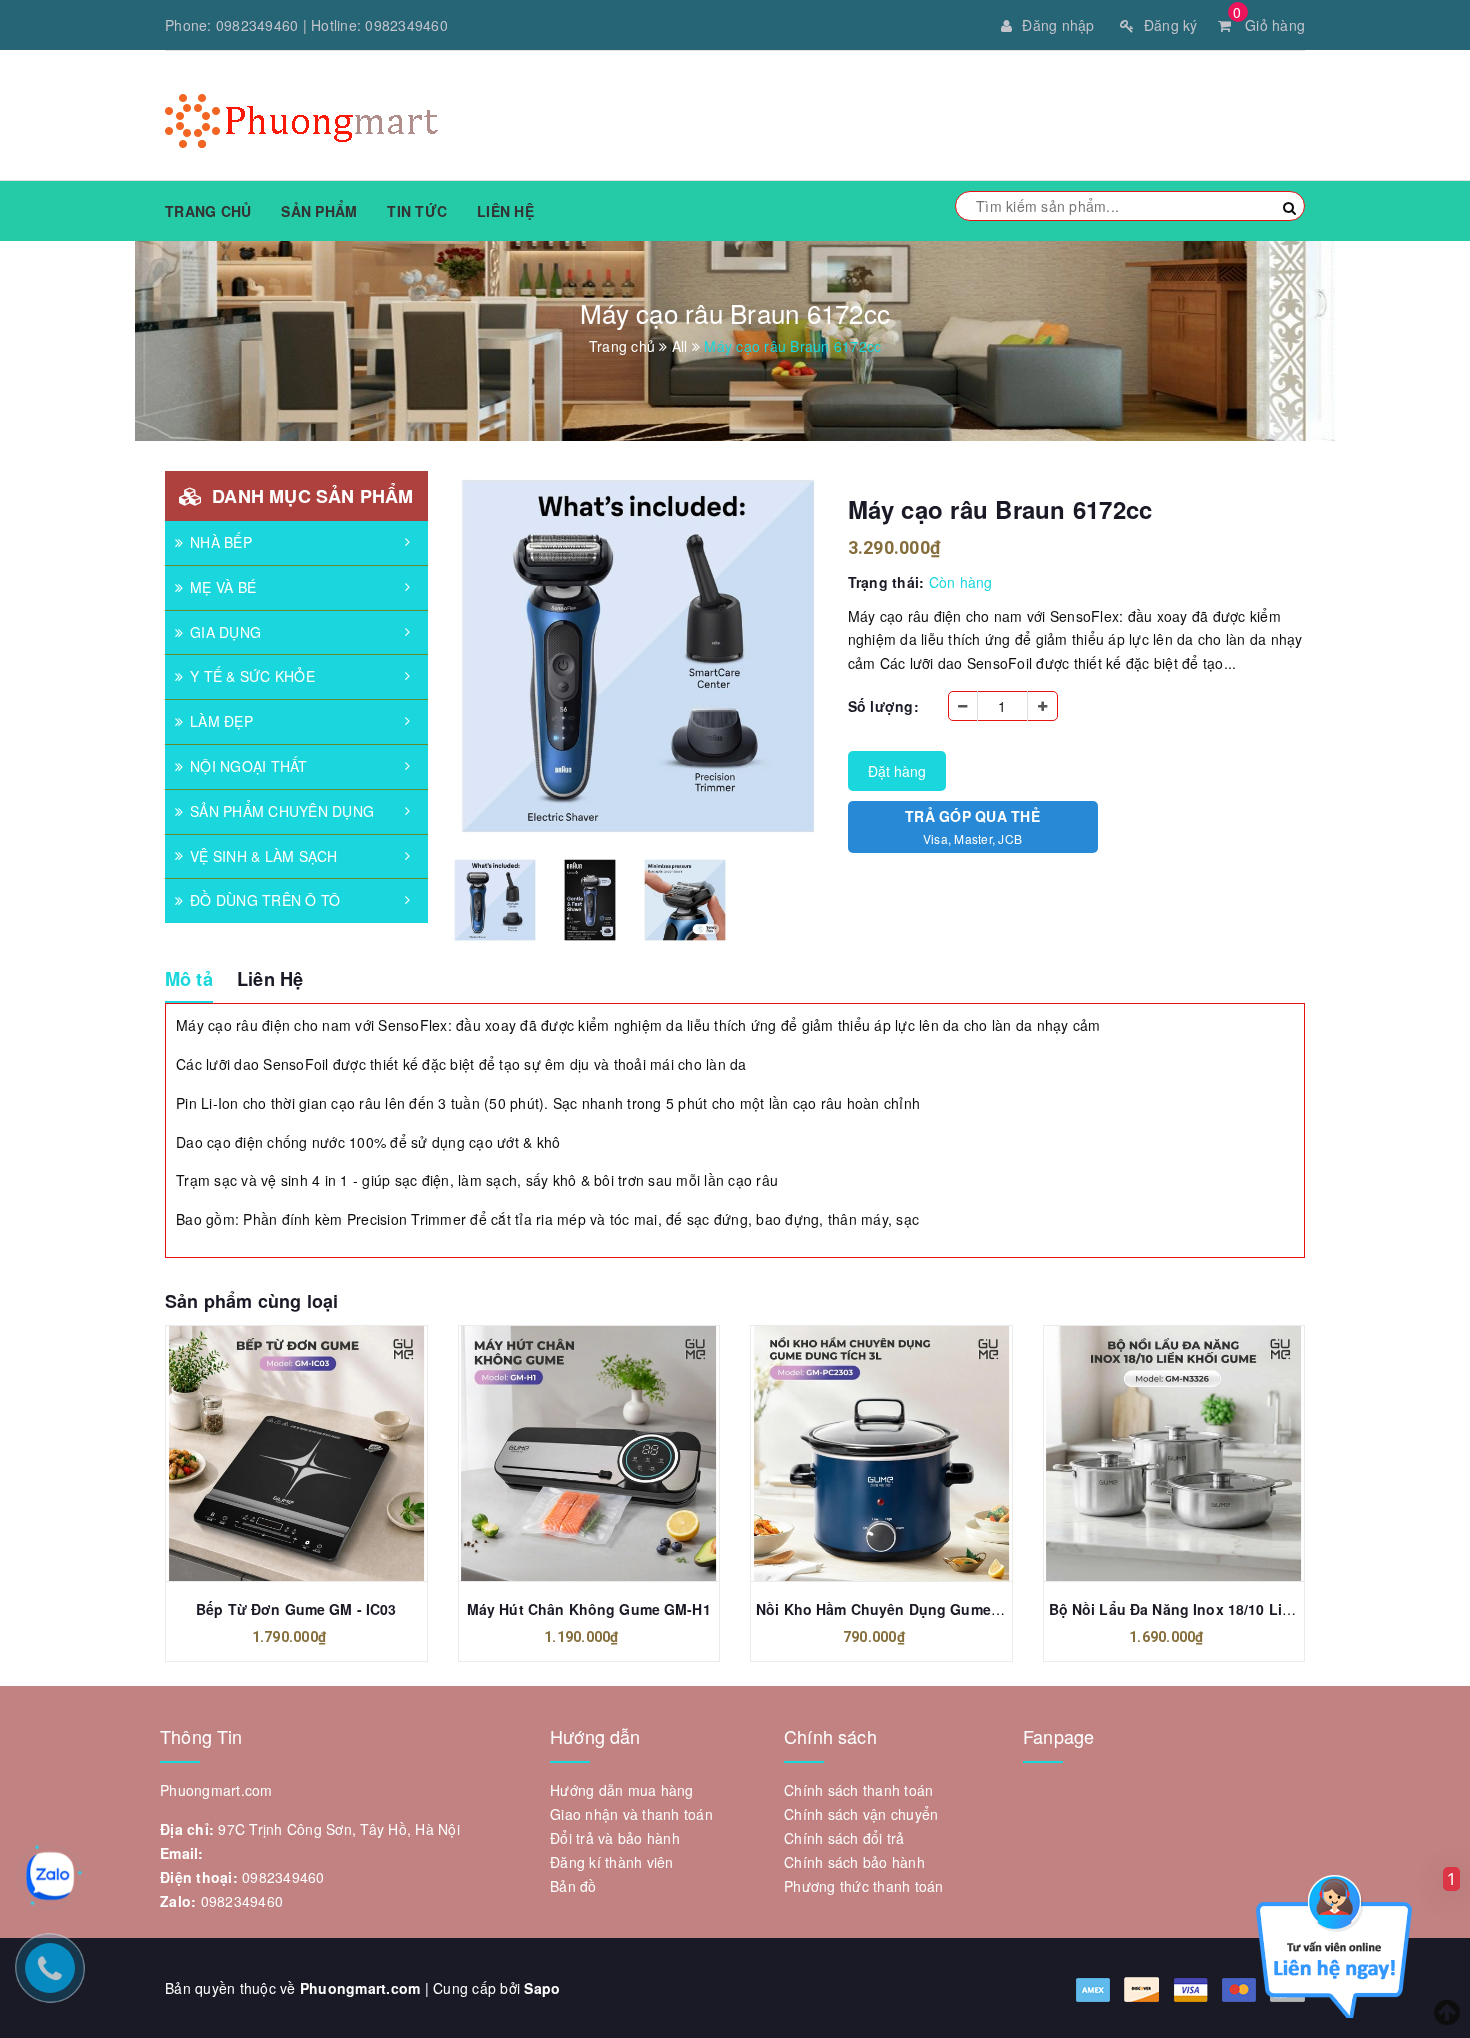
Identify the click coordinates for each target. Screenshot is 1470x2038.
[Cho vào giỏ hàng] (274, 1454)
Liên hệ (505, 211)
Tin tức (417, 211)
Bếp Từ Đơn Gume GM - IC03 (296, 1609)
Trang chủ (208, 211)
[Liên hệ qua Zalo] (50, 1876)
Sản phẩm (319, 211)
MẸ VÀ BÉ (223, 587)
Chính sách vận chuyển (861, 1814)
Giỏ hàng (1269, 25)
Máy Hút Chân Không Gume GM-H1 (589, 1609)
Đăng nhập (1058, 25)
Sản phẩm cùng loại (251, 1301)
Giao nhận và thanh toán (631, 1814)
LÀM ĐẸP (221, 721)
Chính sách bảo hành (854, 1862)
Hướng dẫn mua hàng (622, 1790)
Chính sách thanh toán (858, 1790)
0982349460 (257, 25)
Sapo (542, 1988)
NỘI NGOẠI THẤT (249, 766)
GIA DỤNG (225, 632)
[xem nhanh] (318, 1454)
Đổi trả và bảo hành (615, 1838)
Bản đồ (573, 1886)
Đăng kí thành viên (612, 1862)
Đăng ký (1171, 25)
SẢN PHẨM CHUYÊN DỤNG (282, 811)
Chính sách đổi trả (844, 1838)
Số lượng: (883, 706)
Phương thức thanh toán (864, 1886)
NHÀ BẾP (221, 542)
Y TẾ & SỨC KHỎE (252, 676)
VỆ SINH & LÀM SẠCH (264, 856)
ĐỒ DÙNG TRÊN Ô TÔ (265, 900)
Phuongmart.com (360, 1988)
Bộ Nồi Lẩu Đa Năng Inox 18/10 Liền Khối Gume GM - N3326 (1257, 1609)
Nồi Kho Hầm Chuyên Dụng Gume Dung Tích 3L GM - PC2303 (968, 1609)
